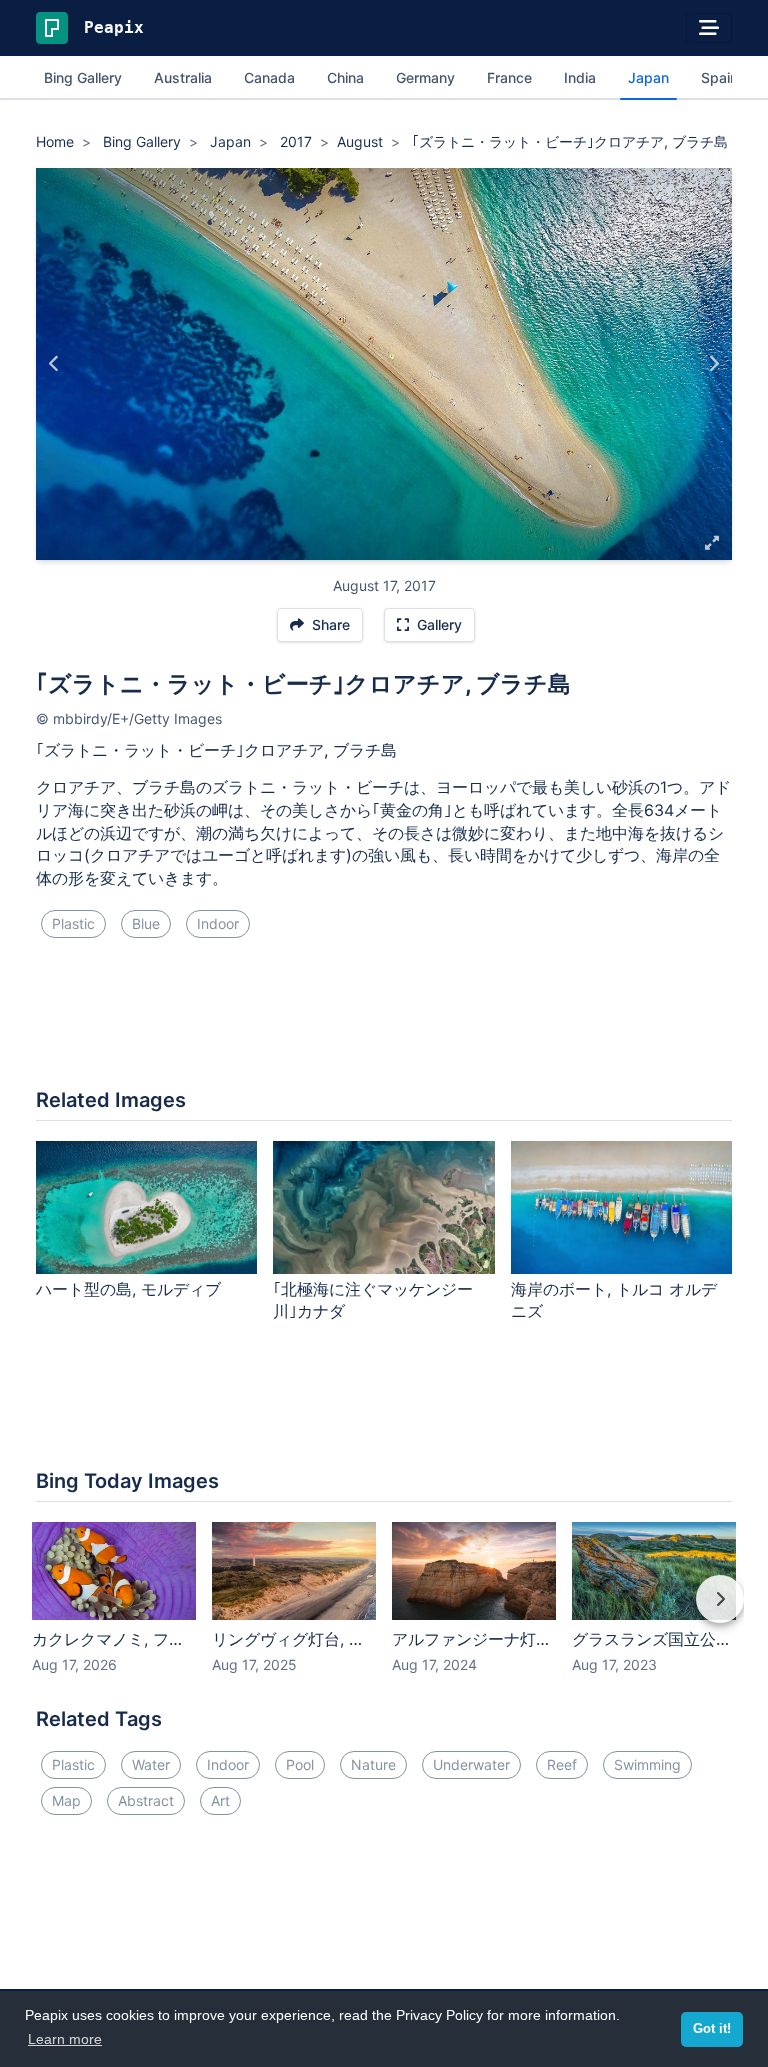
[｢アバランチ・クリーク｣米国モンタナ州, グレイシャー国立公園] (54, 364)
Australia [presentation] (183, 77)
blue (146, 923)
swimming (647, 1764)
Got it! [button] (712, 2029)
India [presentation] (580, 77)
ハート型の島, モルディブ (128, 1289)
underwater (471, 1764)
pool (300, 1764)
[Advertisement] (384, 1021)
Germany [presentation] (425, 77)
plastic (73, 923)
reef (562, 1764)
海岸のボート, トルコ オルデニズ (614, 1300)
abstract (146, 1800)
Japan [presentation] (648, 77)
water (151, 1764)
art (220, 1800)
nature (373, 1764)
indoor (218, 923)
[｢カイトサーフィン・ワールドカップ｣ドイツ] (713, 364)
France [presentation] (509, 77)
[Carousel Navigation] (384, 1613)
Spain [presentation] (719, 77)
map (66, 1800)
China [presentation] (345, 77)
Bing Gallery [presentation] (83, 77)
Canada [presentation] (269, 77)
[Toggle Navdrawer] (709, 28)
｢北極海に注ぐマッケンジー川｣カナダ (373, 1300)
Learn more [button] (65, 2039)
